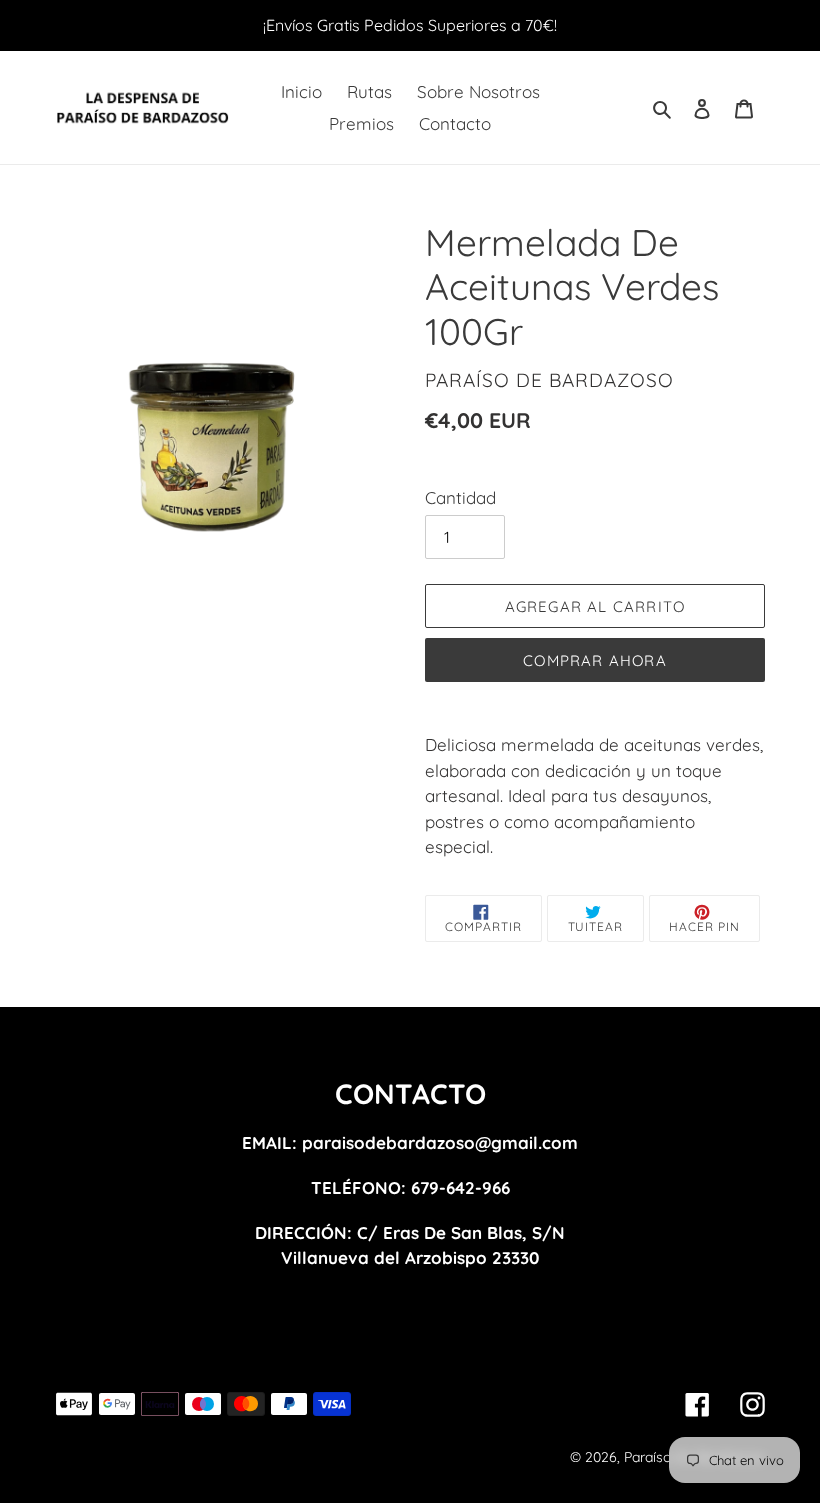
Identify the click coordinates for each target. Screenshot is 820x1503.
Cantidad (460, 497)
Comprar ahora (595, 660)
